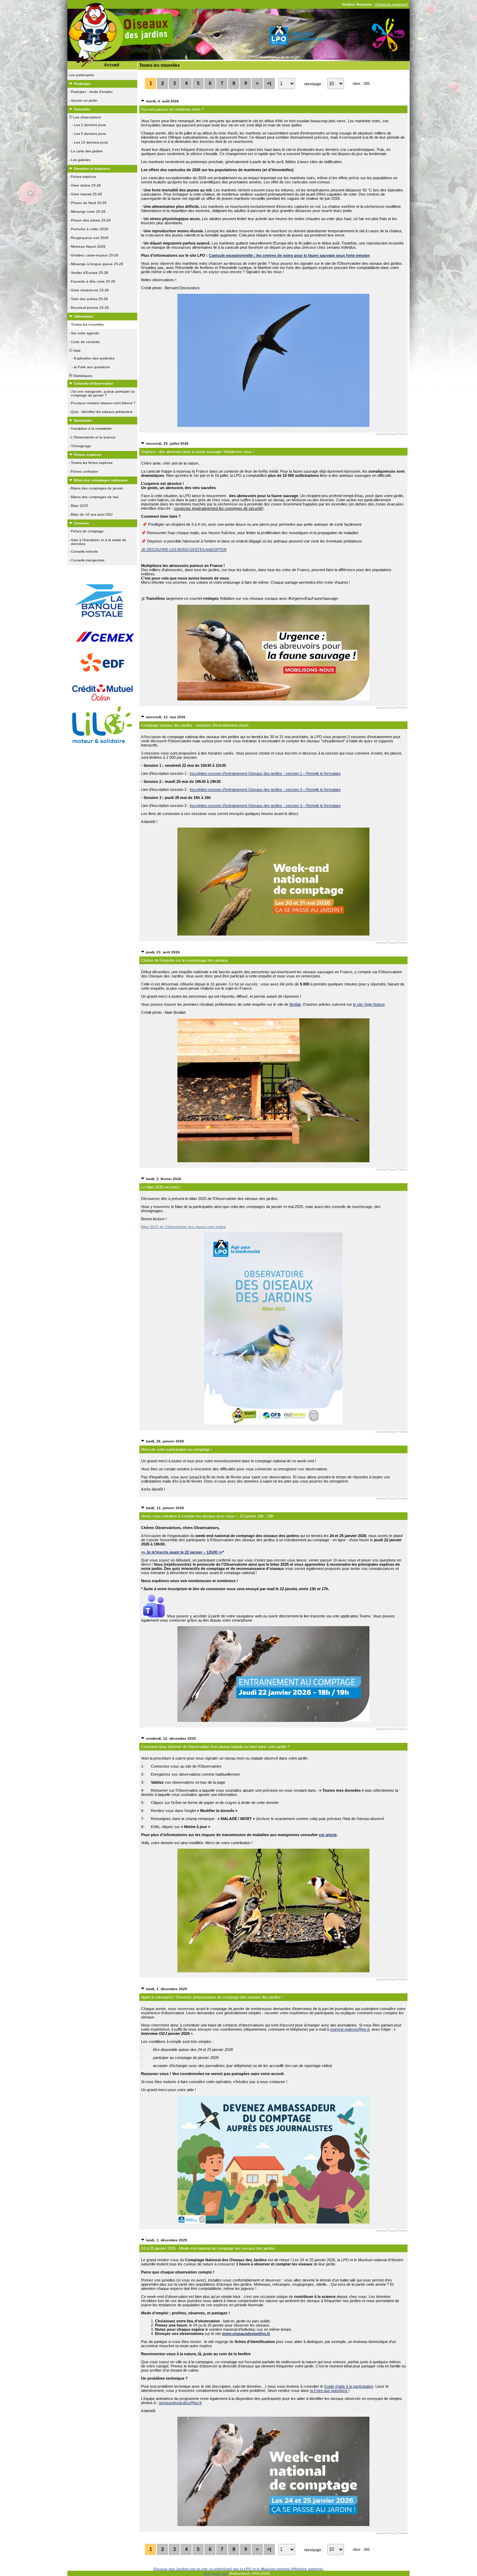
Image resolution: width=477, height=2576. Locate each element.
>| (269, 83)
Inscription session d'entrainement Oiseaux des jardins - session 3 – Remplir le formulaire (265, 806)
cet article (328, 1835)
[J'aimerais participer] (391, 4)
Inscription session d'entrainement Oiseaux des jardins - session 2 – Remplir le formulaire (265, 789)
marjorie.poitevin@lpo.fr (350, 2029)
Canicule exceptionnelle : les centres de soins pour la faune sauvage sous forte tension (289, 255)
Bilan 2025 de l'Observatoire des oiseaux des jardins (184, 1227)
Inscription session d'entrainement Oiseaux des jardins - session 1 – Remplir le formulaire (265, 773)
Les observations (87, 117)
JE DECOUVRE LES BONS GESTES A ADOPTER (184, 550)
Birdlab (295, 1004)
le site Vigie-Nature (369, 1004)
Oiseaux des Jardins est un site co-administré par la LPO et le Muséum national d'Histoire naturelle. (239, 2569)
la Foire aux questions (329, 2391)
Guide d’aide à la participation (349, 2386)
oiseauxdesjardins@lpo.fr (180, 2403)
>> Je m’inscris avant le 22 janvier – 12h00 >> (182, 1552)
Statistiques (82, 376)
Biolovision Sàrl (216, 2573)
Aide (76, 351)
